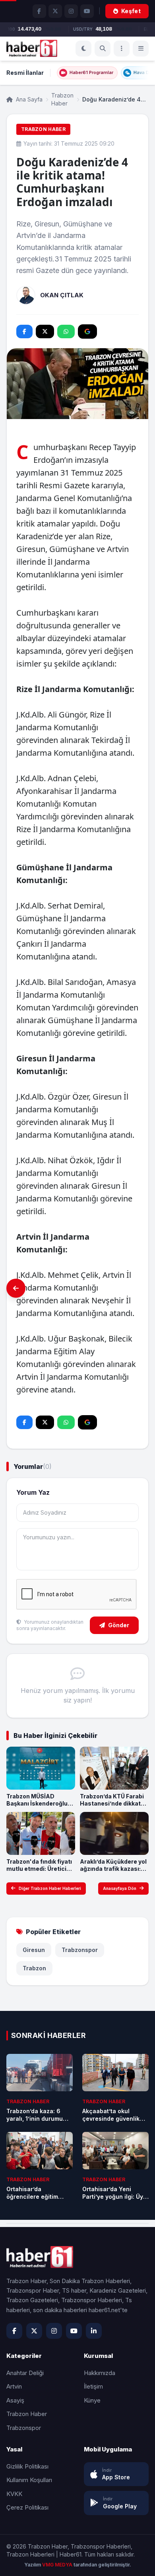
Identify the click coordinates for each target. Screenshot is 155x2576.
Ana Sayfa (28, 99)
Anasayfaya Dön (120, 1888)
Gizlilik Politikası (27, 2466)
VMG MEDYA (58, 2565)
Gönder (119, 1625)
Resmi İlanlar (25, 73)
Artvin (14, 2386)
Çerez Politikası (27, 2507)
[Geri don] (16, 1288)
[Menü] (122, 49)
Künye (92, 2400)
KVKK (14, 2494)
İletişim (93, 2386)
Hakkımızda (100, 2373)
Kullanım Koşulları (29, 2480)
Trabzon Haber (62, 99)
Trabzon (34, 1968)
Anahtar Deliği (25, 2373)
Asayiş (15, 2400)
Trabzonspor (80, 1950)
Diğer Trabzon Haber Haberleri (50, 1888)
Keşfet (131, 11)
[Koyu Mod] (83, 49)
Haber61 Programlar (91, 72)
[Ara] (103, 49)
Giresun (34, 1950)
